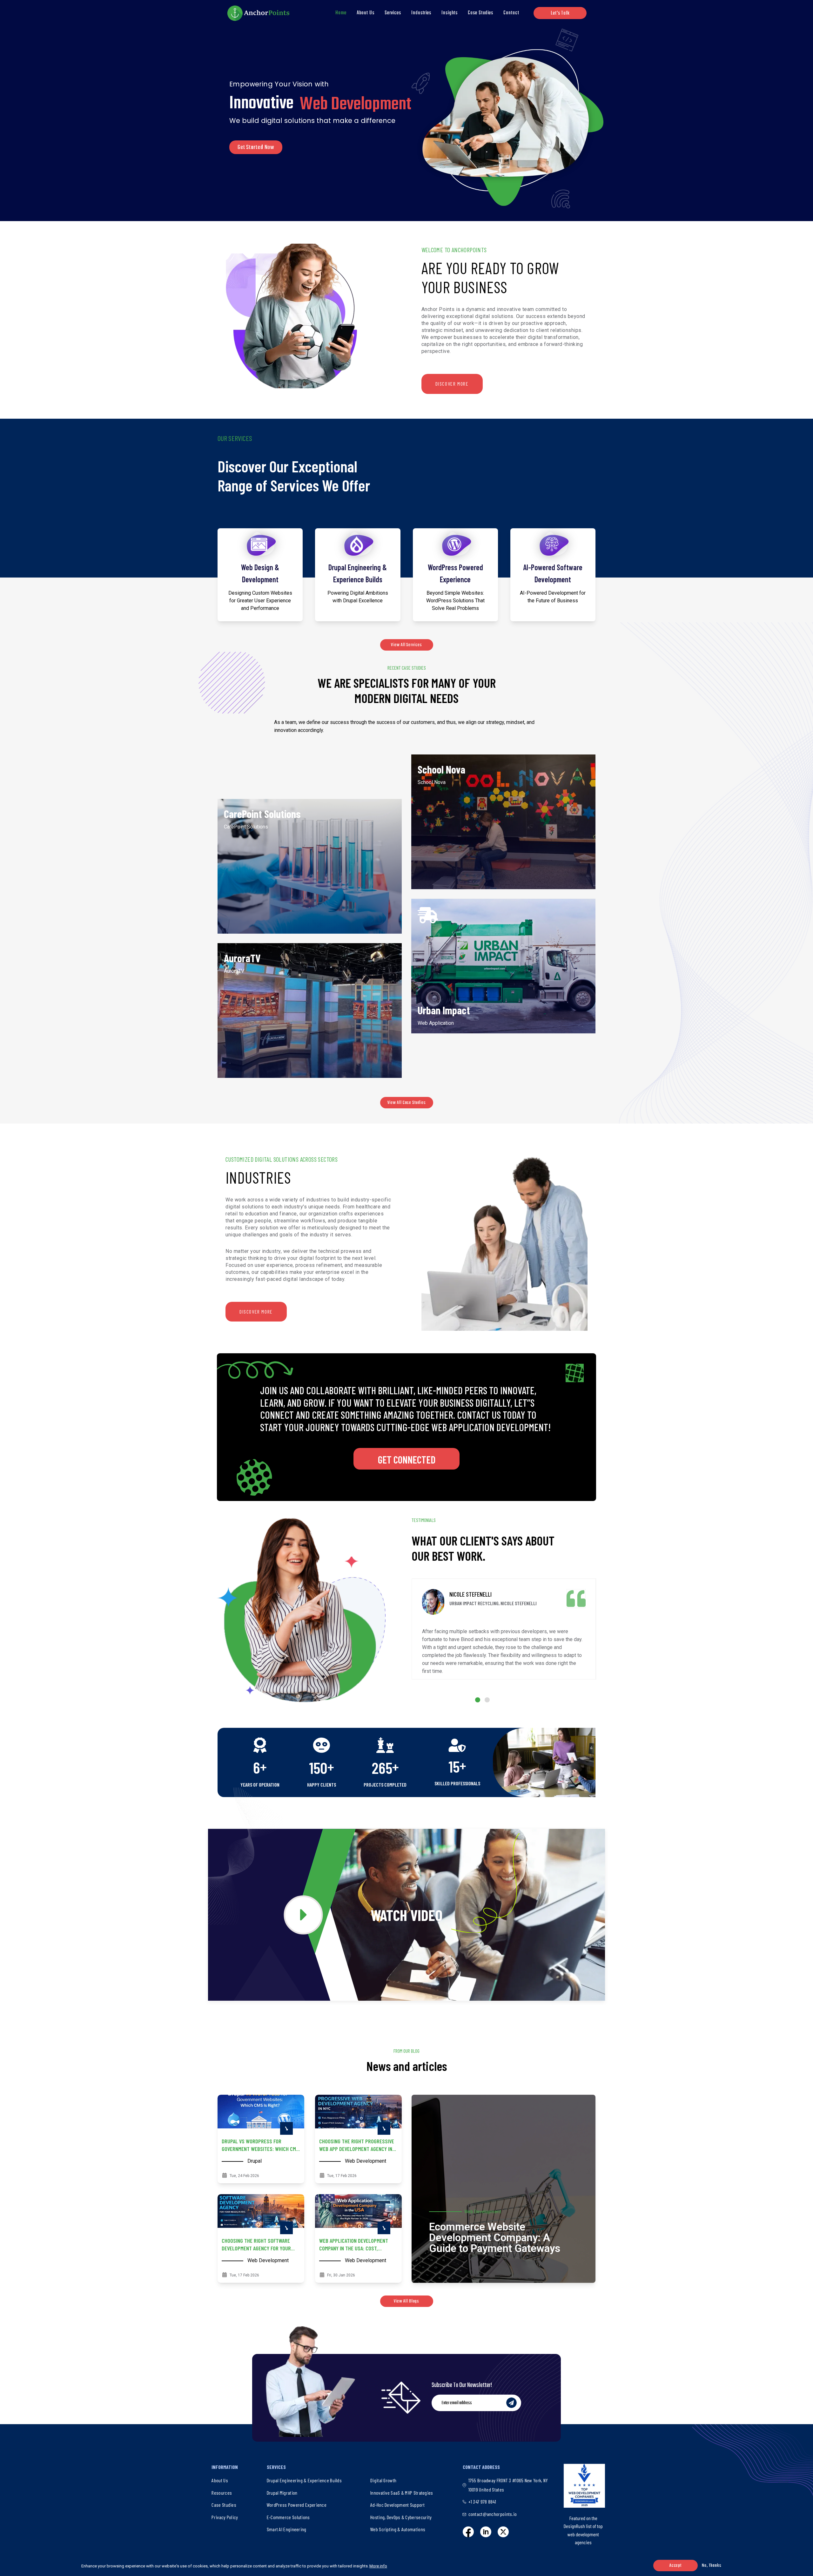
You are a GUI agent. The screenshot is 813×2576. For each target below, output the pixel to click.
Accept (675, 2566)
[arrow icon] (286, 2128)
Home (341, 13)
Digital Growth (383, 2480)
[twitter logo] (503, 2532)
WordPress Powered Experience (297, 2505)
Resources (222, 2493)
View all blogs (407, 2301)
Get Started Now (256, 147)
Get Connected (407, 1459)
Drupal (255, 2161)
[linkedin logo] (486, 2532)
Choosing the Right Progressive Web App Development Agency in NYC (357, 2149)
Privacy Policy (225, 2517)
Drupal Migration (282, 2493)
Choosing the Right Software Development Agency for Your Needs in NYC (256, 2248)
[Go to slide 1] (478, 1700)
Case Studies (480, 13)
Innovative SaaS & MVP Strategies (402, 2493)
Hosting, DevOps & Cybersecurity (401, 2517)
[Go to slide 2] (487, 1700)
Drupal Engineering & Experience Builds (304, 2480)
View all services (406, 645)
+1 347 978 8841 (482, 2502)
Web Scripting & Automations (398, 2529)
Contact (511, 13)
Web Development (366, 2161)
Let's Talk (560, 13)
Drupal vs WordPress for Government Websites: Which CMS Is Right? (260, 2149)
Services (393, 13)
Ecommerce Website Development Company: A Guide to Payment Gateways (495, 2238)
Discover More (452, 384)
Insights (450, 13)
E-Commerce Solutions (288, 2517)
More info (378, 2566)
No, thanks (712, 2566)
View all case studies (407, 1103)
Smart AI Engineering (287, 2529)
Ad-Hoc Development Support (397, 2505)
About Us (366, 13)
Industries (421, 13)
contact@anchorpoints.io (493, 2514)
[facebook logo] (468, 2532)
